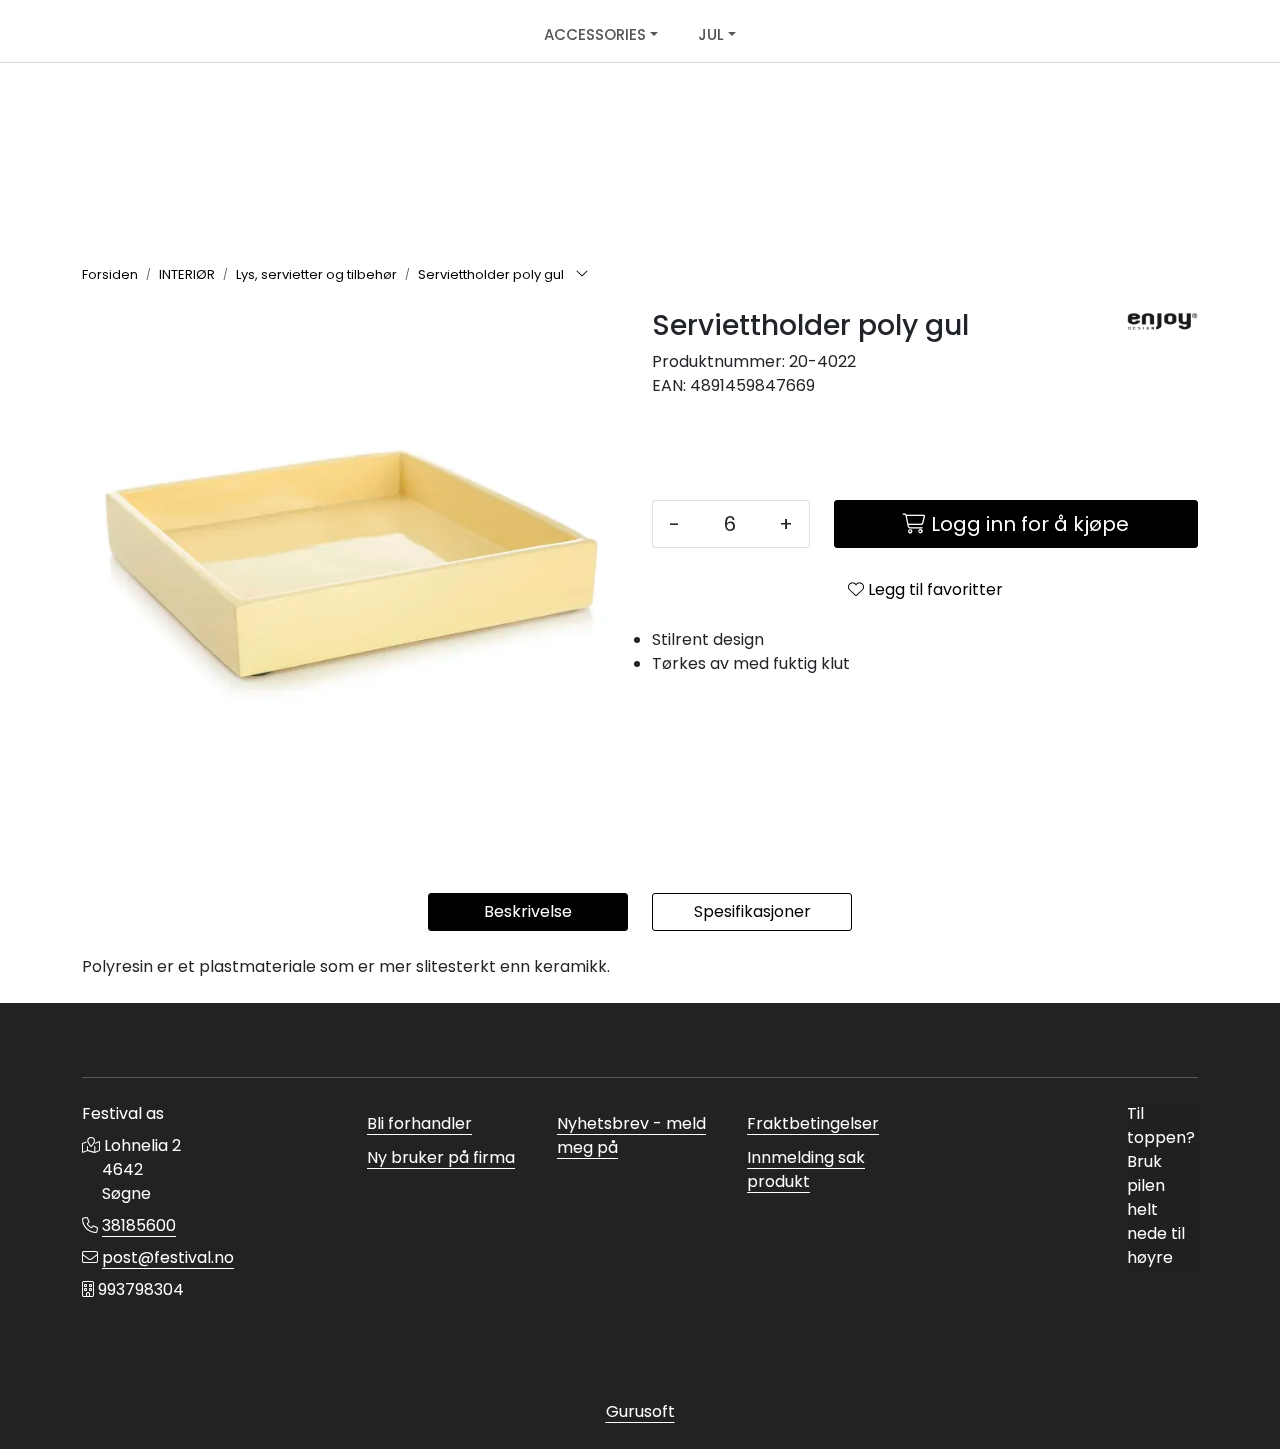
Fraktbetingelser (813, 1123)
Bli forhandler (419, 1123)
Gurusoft (640, 1411)
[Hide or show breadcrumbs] (582, 275)
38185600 (139, 1225)
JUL (711, 34)
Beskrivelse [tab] (528, 911)
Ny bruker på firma (441, 1157)
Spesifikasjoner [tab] (752, 911)
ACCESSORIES (595, 34)
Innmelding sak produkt (806, 1169)
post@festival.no (168, 1257)
